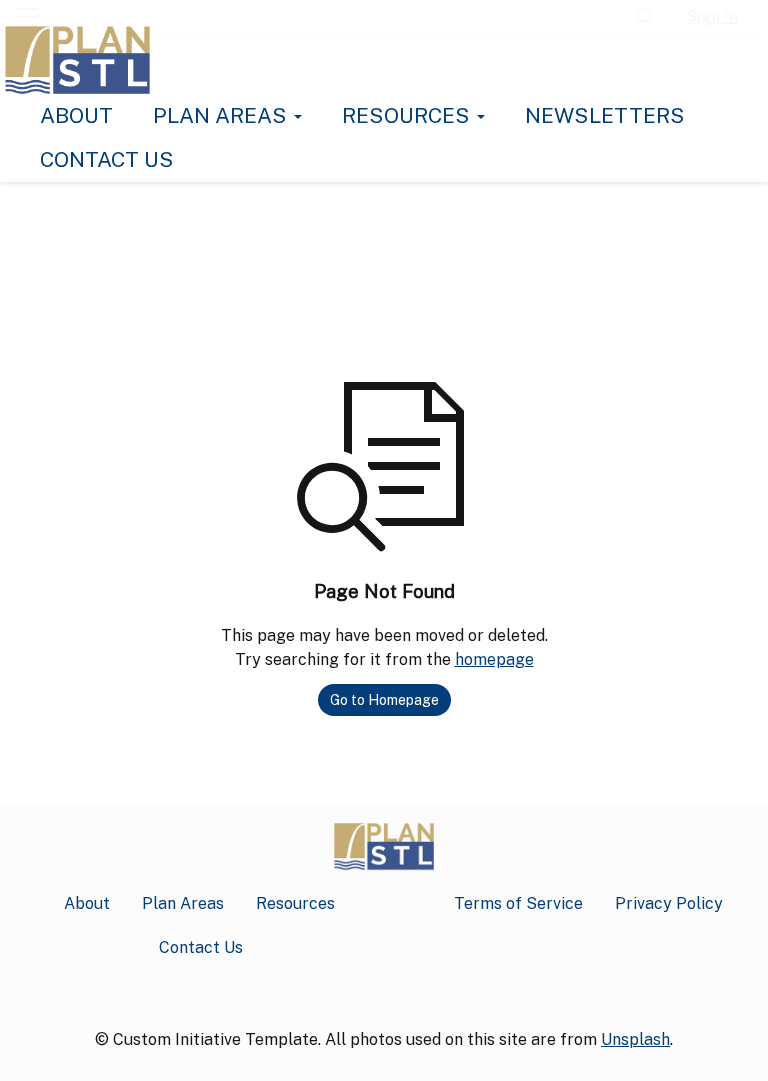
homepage (494, 659)
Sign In (712, 16)
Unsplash (635, 1039)
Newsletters (605, 115)
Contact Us (107, 159)
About (76, 115)
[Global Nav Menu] (26, 17)
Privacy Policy (669, 903)
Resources (408, 115)
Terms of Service (518, 903)
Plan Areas (222, 115)
